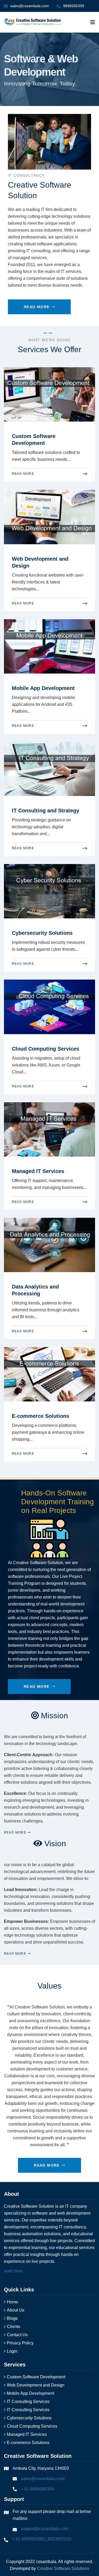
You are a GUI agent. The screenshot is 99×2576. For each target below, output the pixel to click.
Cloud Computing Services (46, 1049)
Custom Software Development (36, 2377)
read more (13, 2271)
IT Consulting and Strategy (46, 811)
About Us (16, 2310)
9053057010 (59, 2539)
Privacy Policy (20, 2343)
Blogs (12, 2318)
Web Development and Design (36, 2385)
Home (13, 2302)
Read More (37, 307)
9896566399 (74, 6)
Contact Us (17, 2335)
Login (12, 2351)
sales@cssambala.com (30, 6)
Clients (13, 2327)
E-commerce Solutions (41, 1416)
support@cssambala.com (45, 2529)
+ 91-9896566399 (37, 2489)
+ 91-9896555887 (29, 2539)
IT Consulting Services (28, 2402)
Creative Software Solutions (63, 2568)
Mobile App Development (43, 688)
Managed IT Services (38, 1171)
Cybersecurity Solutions (42, 933)
